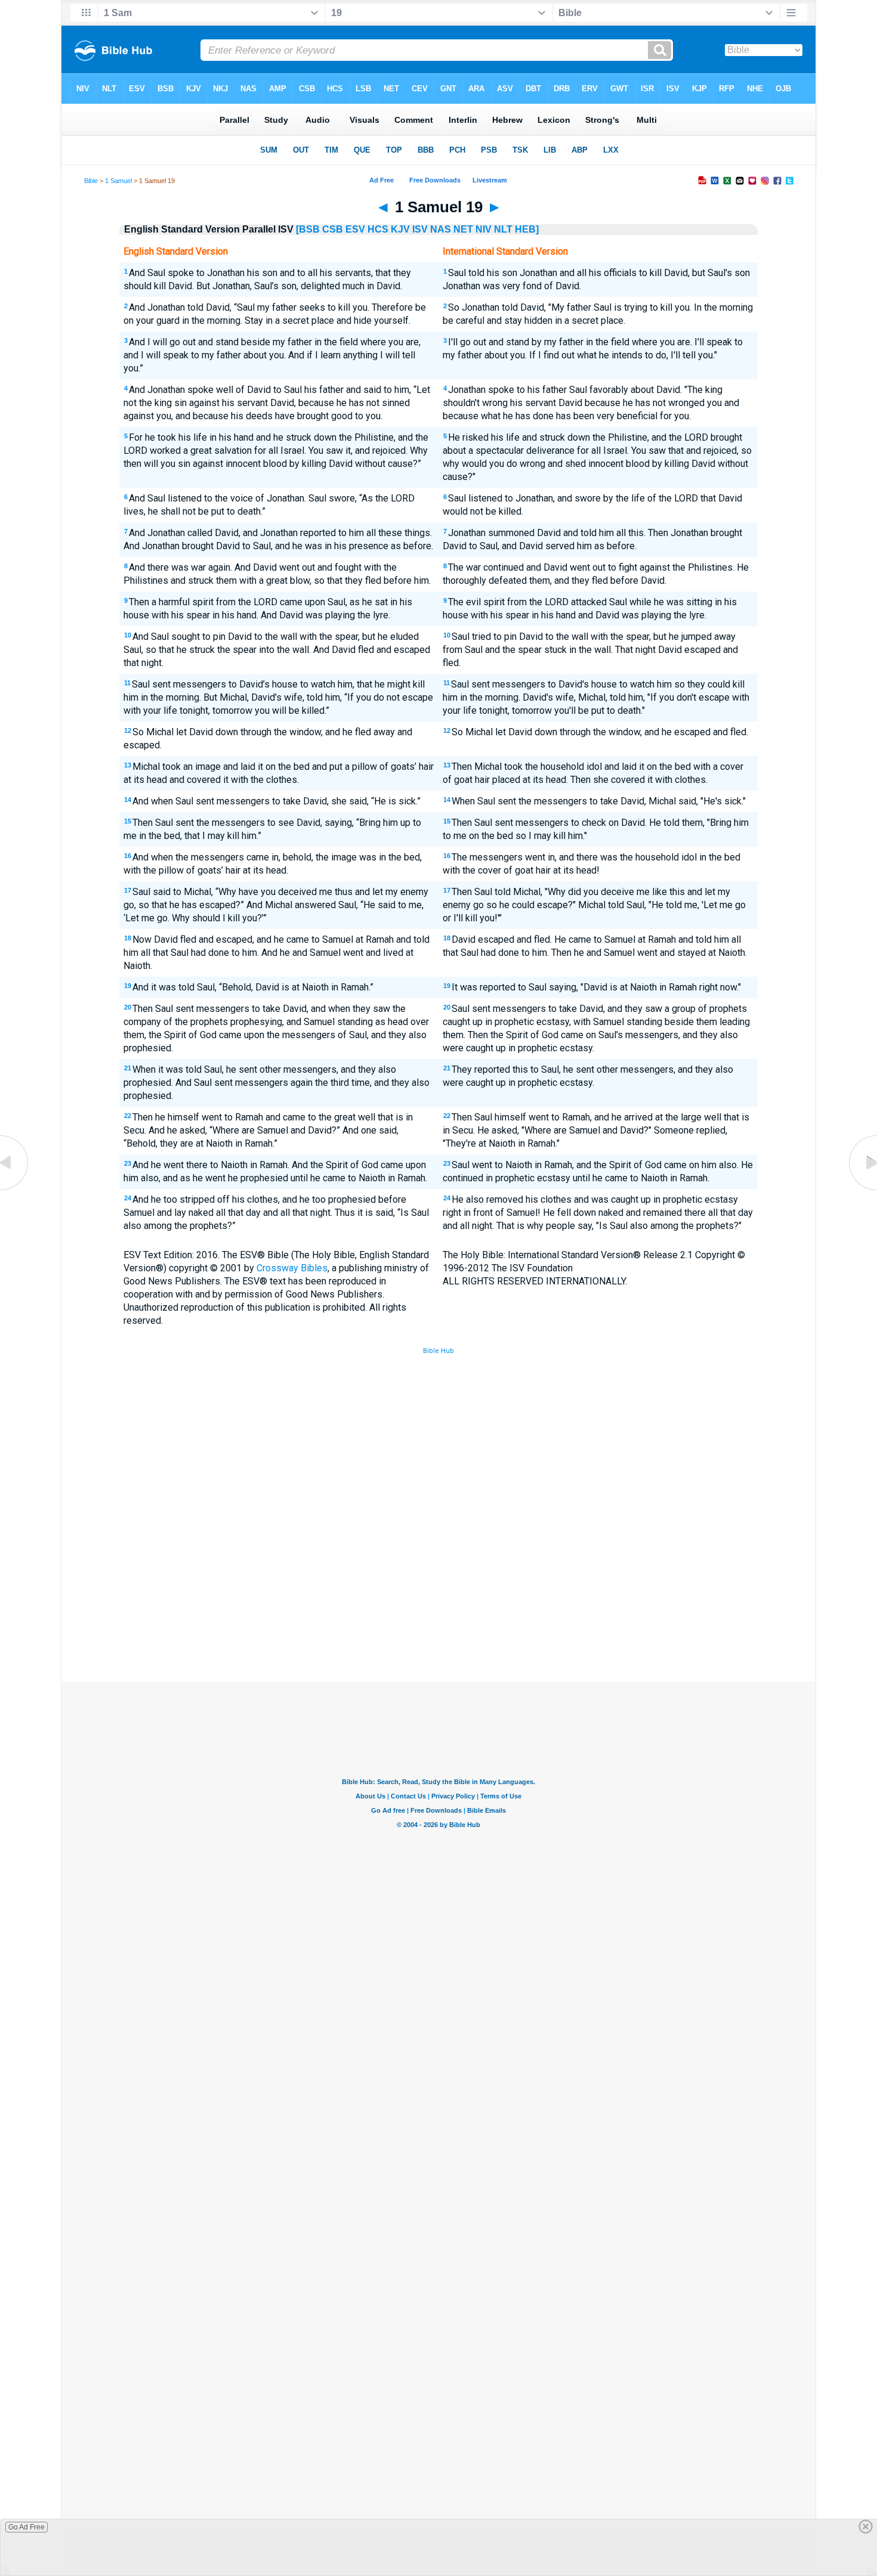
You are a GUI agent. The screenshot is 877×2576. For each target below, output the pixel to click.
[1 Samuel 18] (15, 1190)
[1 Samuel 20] (862, 1190)
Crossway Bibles (292, 1268)
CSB (333, 229)
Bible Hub (438, 1351)
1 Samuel (118, 181)
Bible (91, 181)
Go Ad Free (27, 2527)
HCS (378, 229)
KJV (400, 229)
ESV (355, 229)
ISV (420, 229)
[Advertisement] (438, 1594)
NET (463, 229)
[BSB (308, 229)
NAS (441, 229)
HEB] (527, 229)
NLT (503, 229)
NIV (484, 229)
